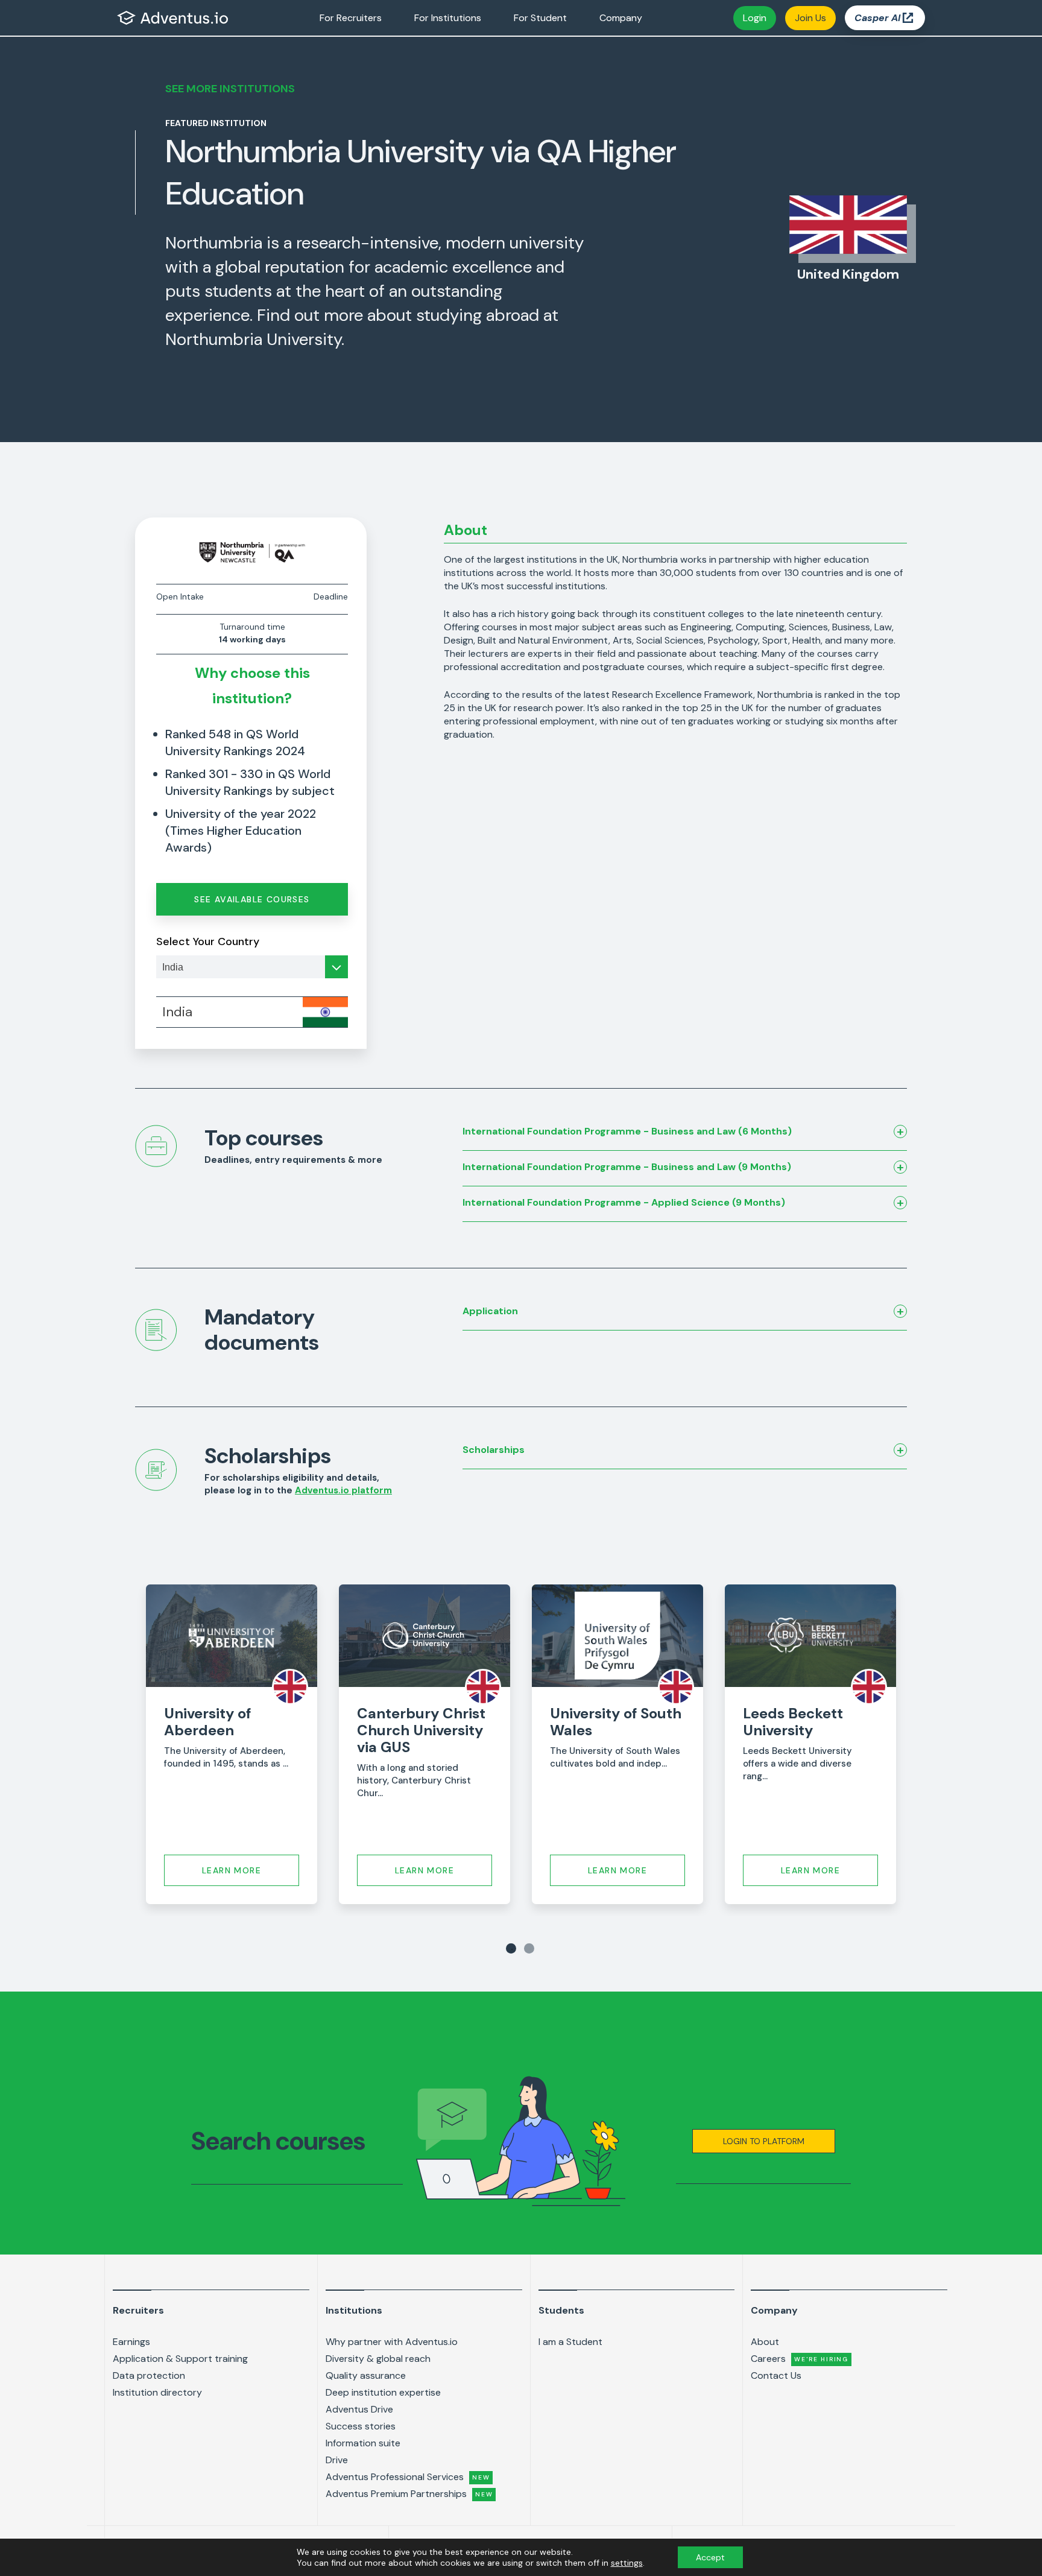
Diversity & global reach (378, 2359)
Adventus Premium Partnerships (409, 2494)
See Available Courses (252, 899)
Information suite (363, 2443)
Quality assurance (366, 2375)
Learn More (232, 1870)
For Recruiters (351, 18)
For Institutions (448, 18)
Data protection (149, 2375)
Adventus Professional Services (408, 2477)
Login (755, 18)
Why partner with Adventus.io (392, 2342)
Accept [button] (710, 2557)
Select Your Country (208, 941)
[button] (764, 2141)
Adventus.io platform (343, 1490)
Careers (800, 2359)
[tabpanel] (232, 1744)
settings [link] (627, 2563)
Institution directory (157, 2392)
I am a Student (570, 2342)
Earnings (131, 2342)
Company (621, 18)
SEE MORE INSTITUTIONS (230, 89)
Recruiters (138, 2310)
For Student (540, 18)
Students (561, 2310)
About (765, 2342)
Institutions (354, 2310)
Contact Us (776, 2375)
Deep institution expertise (383, 2392)
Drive (337, 2460)
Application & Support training (180, 2359)
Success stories (361, 2426)
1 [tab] (511, 1948)
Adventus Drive (359, 2409)
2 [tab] (529, 1948)
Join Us (810, 18)
